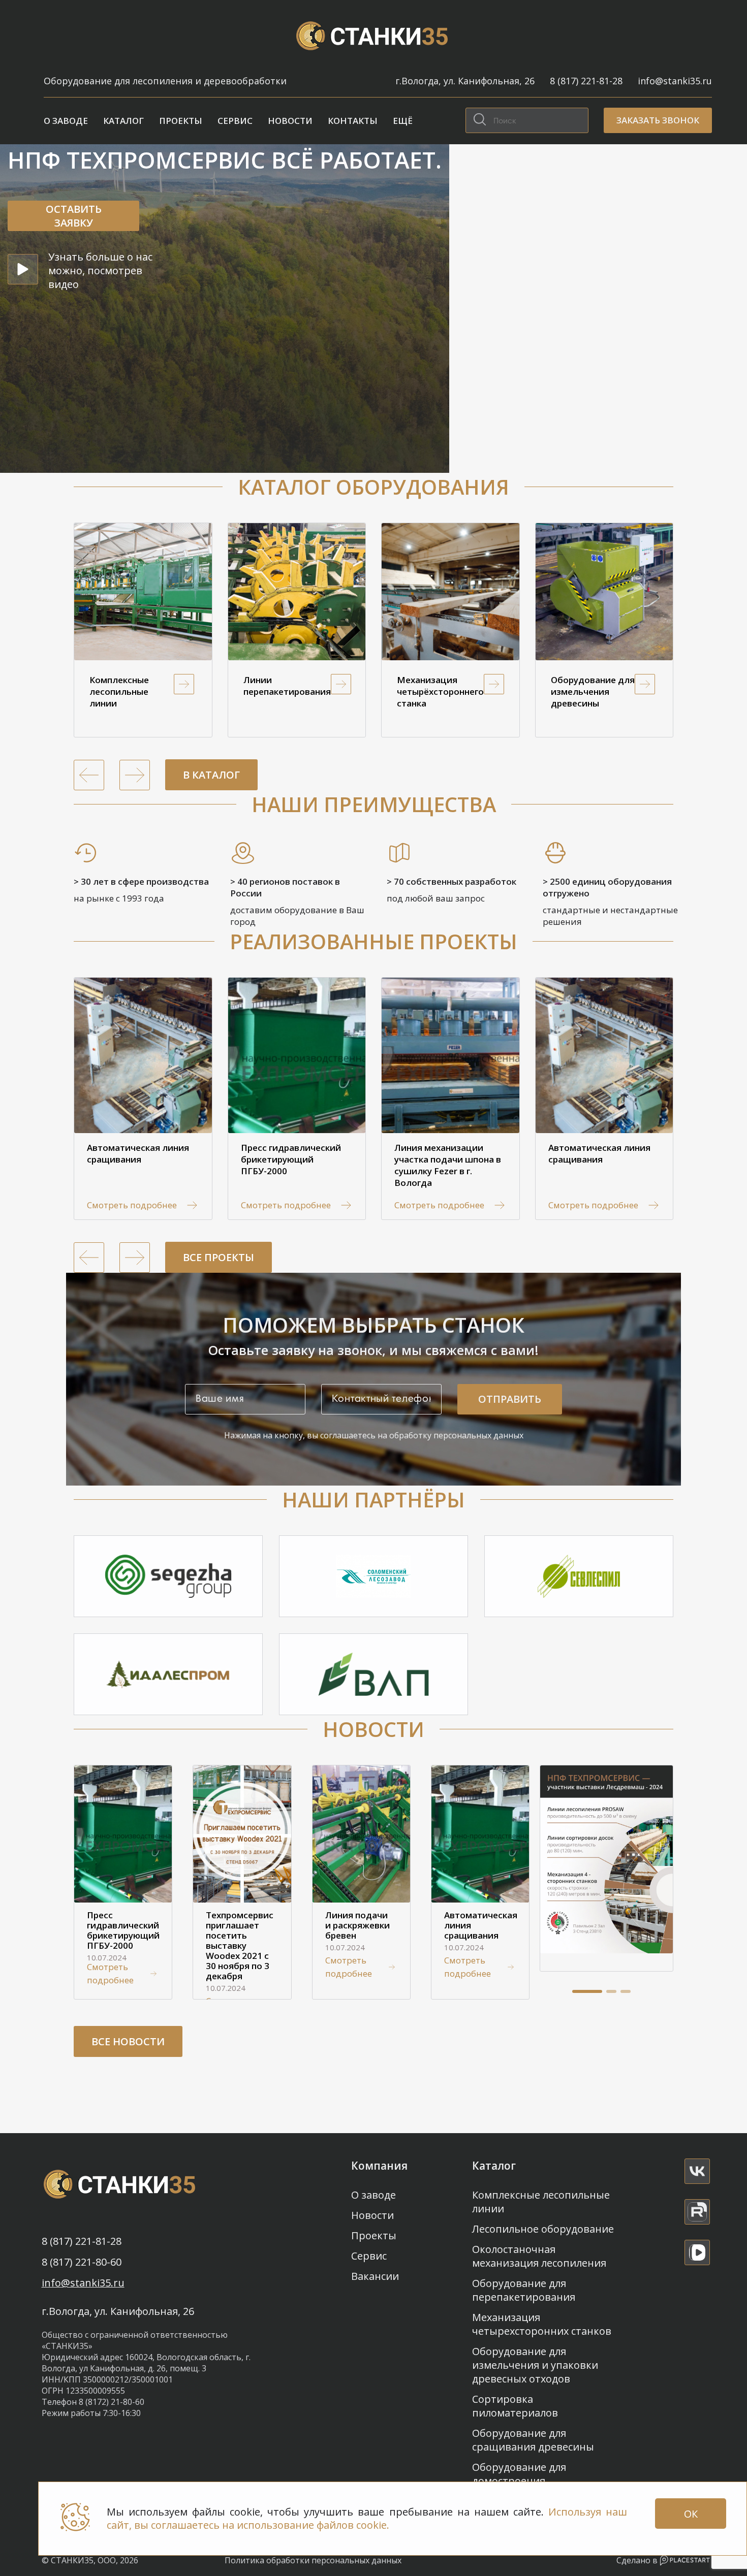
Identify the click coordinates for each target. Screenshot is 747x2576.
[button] (587, 1991)
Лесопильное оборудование (543, 2229)
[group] (143, 630)
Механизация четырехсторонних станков (542, 2324)
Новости (290, 121)
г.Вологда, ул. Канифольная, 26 (465, 81)
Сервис (235, 121)
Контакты (353, 121)
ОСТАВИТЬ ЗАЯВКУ (74, 216)
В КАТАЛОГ (211, 775)
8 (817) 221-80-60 (82, 2262)
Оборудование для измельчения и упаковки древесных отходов (535, 2365)
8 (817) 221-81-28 (586, 81)
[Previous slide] (89, 775)
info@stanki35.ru (675, 81)
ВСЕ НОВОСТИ (128, 2041)
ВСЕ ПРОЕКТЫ (219, 1257)
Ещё (403, 121)
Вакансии (375, 2276)
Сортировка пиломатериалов (515, 2406)
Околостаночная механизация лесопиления (539, 2256)
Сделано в (638, 2560)
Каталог (123, 121)
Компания (379, 2166)
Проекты (181, 121)
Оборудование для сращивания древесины (533, 2440)
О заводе (66, 121)
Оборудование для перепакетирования (524, 2290)
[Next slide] (135, 775)
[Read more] (697, 2171)
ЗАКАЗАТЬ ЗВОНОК (658, 120)
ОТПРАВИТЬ (510, 1399)
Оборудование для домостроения (519, 2474)
